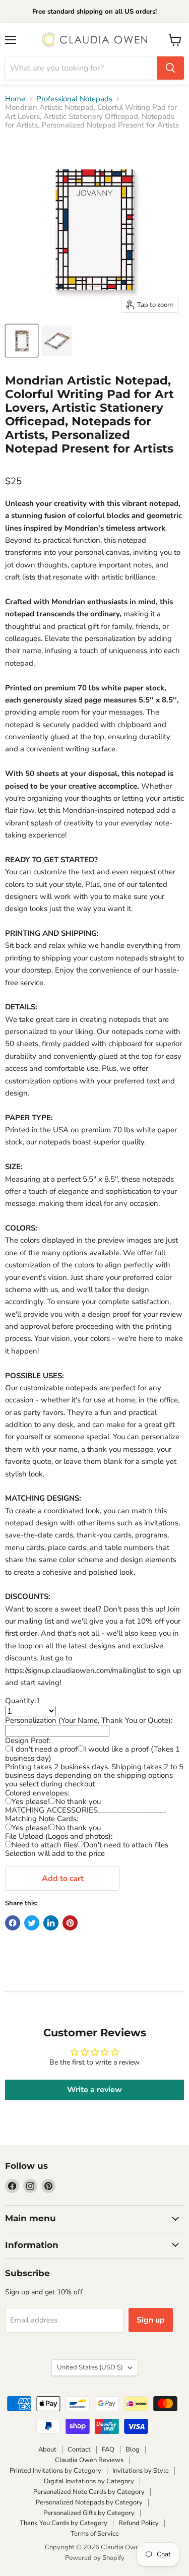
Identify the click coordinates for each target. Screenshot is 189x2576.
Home (15, 99)
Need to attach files (44, 1845)
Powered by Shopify (95, 2558)
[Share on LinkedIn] (51, 1923)
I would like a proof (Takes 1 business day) (92, 1753)
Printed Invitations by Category (55, 2471)
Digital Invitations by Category (89, 2481)
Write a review (94, 2090)
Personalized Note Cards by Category (89, 2492)
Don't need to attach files (126, 1845)
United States (90, 2367)
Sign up (151, 2320)
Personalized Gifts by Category (89, 2513)
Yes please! (30, 1801)
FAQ (108, 2450)
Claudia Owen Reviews (89, 2460)
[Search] (170, 68)
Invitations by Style (141, 2471)
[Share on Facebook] (13, 1923)
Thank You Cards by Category (64, 2523)
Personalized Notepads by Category (89, 2502)
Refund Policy (139, 2523)
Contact (79, 2450)
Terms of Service (95, 2534)
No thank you (78, 1801)
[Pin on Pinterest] (70, 1923)
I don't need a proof (45, 1749)
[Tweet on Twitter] (32, 1923)
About (47, 2450)
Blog (133, 2450)
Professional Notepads (74, 99)
